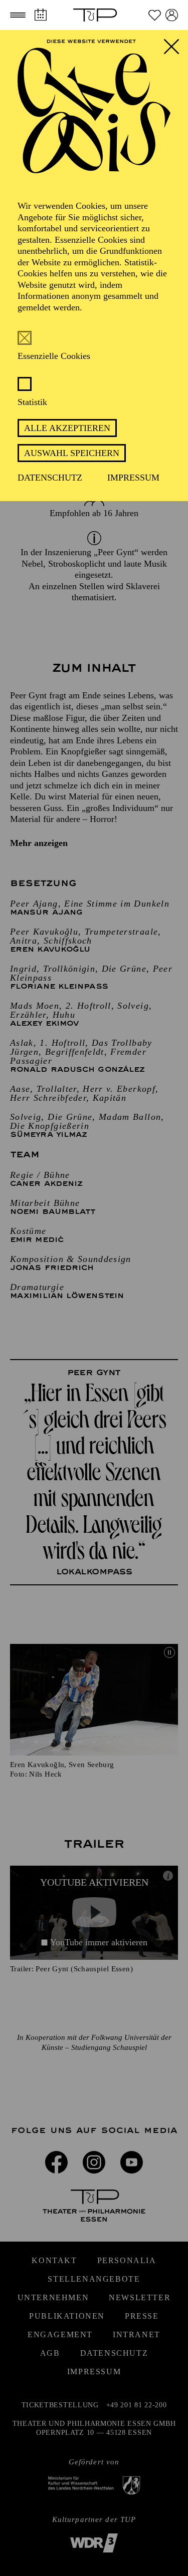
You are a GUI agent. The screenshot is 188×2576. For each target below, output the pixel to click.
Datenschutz (50, 478)
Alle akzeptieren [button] (67, 428)
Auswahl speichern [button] (72, 453)
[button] (18, 15)
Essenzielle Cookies (54, 356)
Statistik (32, 402)
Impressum (133, 478)
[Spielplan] (40, 15)
